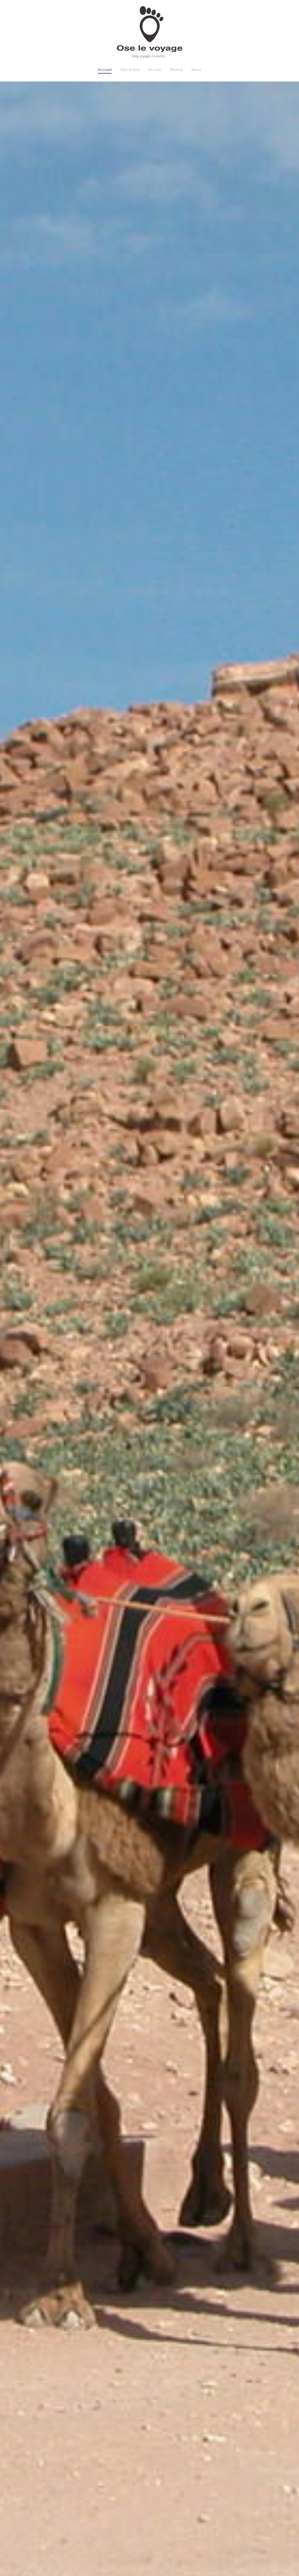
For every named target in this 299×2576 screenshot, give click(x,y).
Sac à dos (130, 70)
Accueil (105, 70)
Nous (196, 70)
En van (155, 70)
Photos (176, 70)
